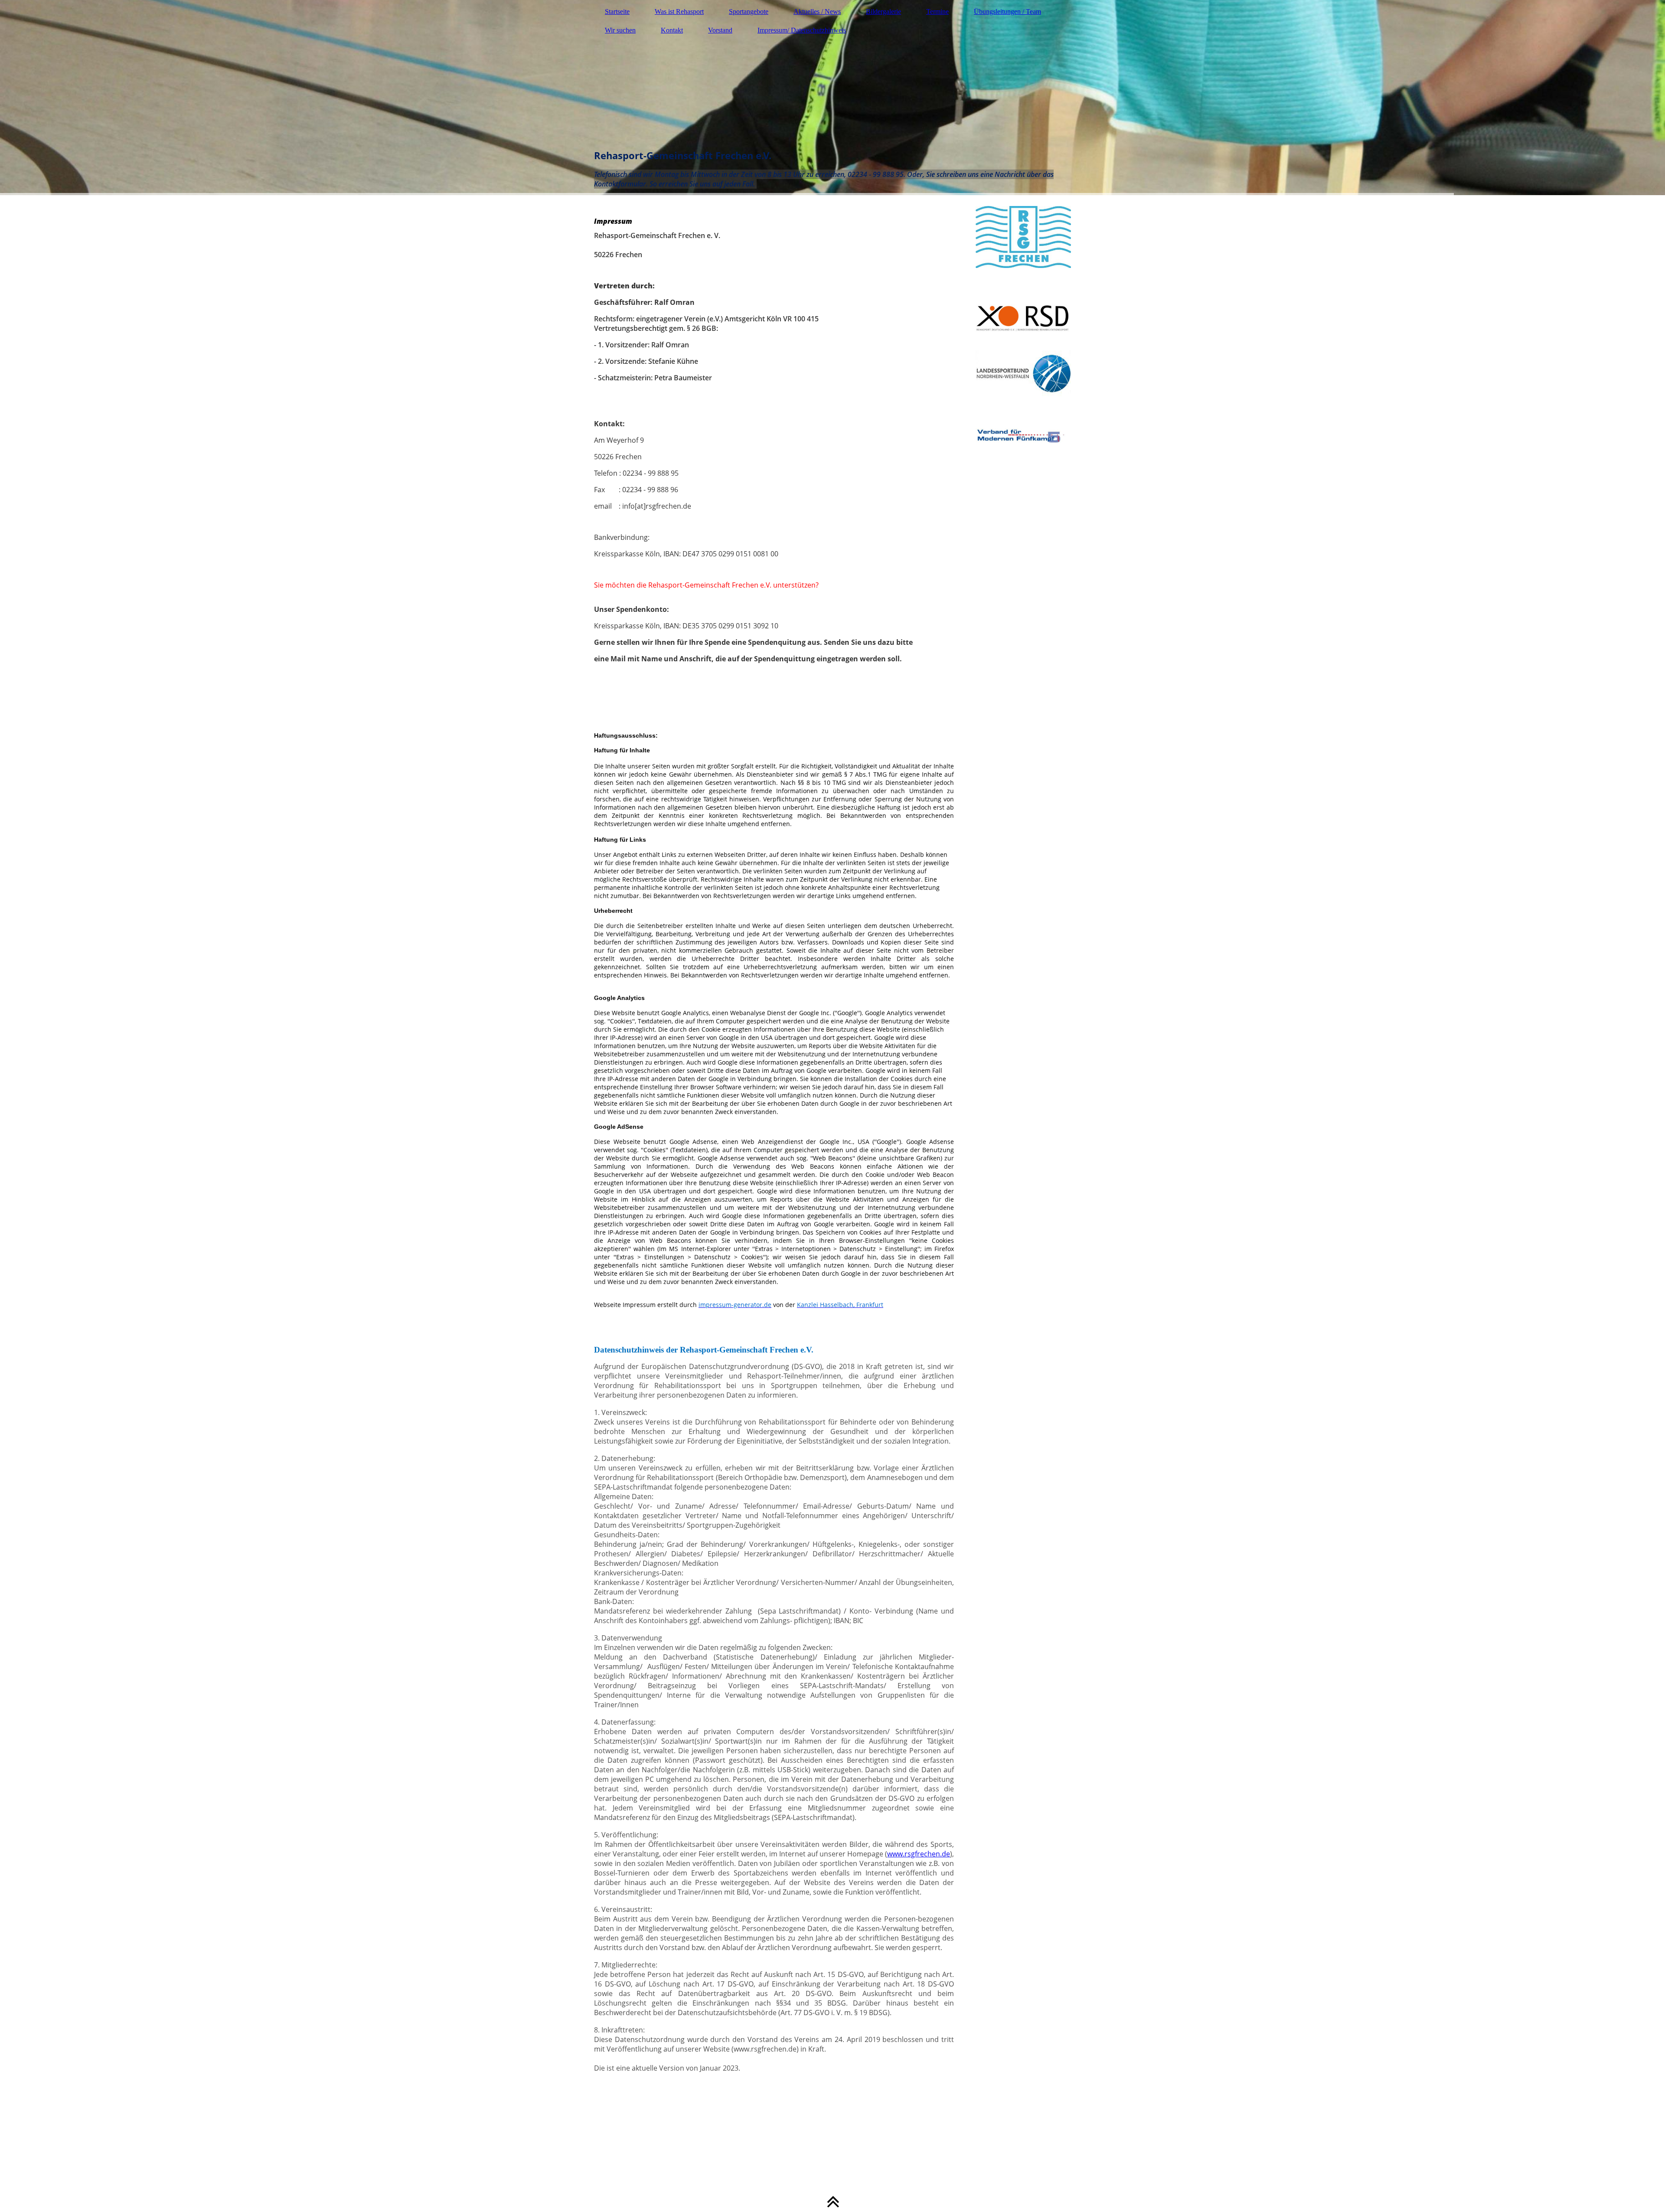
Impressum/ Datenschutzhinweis (802, 30)
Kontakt (672, 30)
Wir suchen (620, 30)
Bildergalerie (883, 11)
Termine (937, 11)
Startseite (617, 11)
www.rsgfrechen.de (919, 1854)
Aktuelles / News (817, 11)
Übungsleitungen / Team (1007, 11)
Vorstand (720, 30)
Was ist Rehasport (679, 11)
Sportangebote (749, 11)
